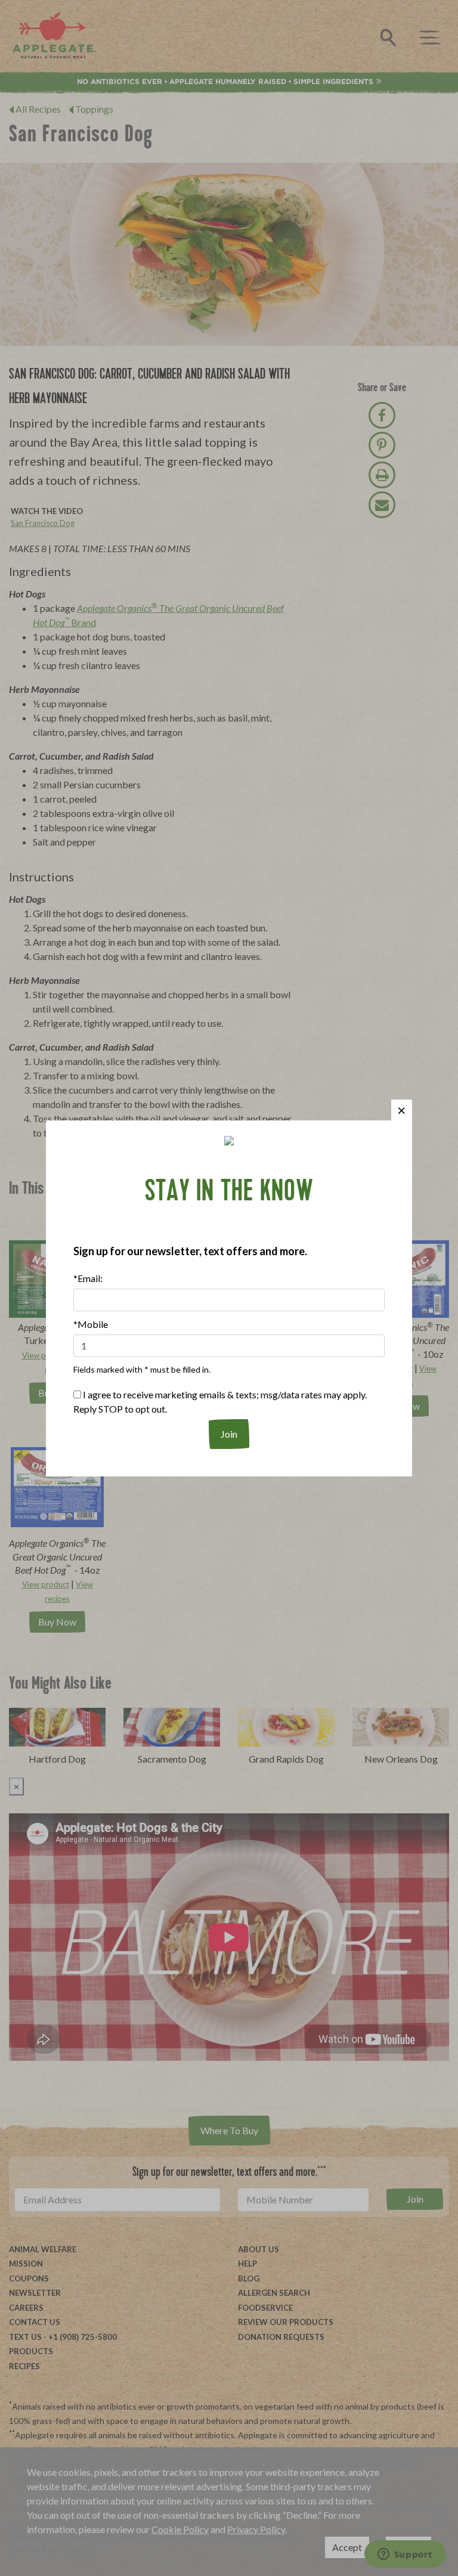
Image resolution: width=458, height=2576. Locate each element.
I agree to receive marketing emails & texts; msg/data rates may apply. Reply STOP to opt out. (220, 1402)
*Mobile (91, 1324)
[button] (402, 1110)
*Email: (88, 1278)
